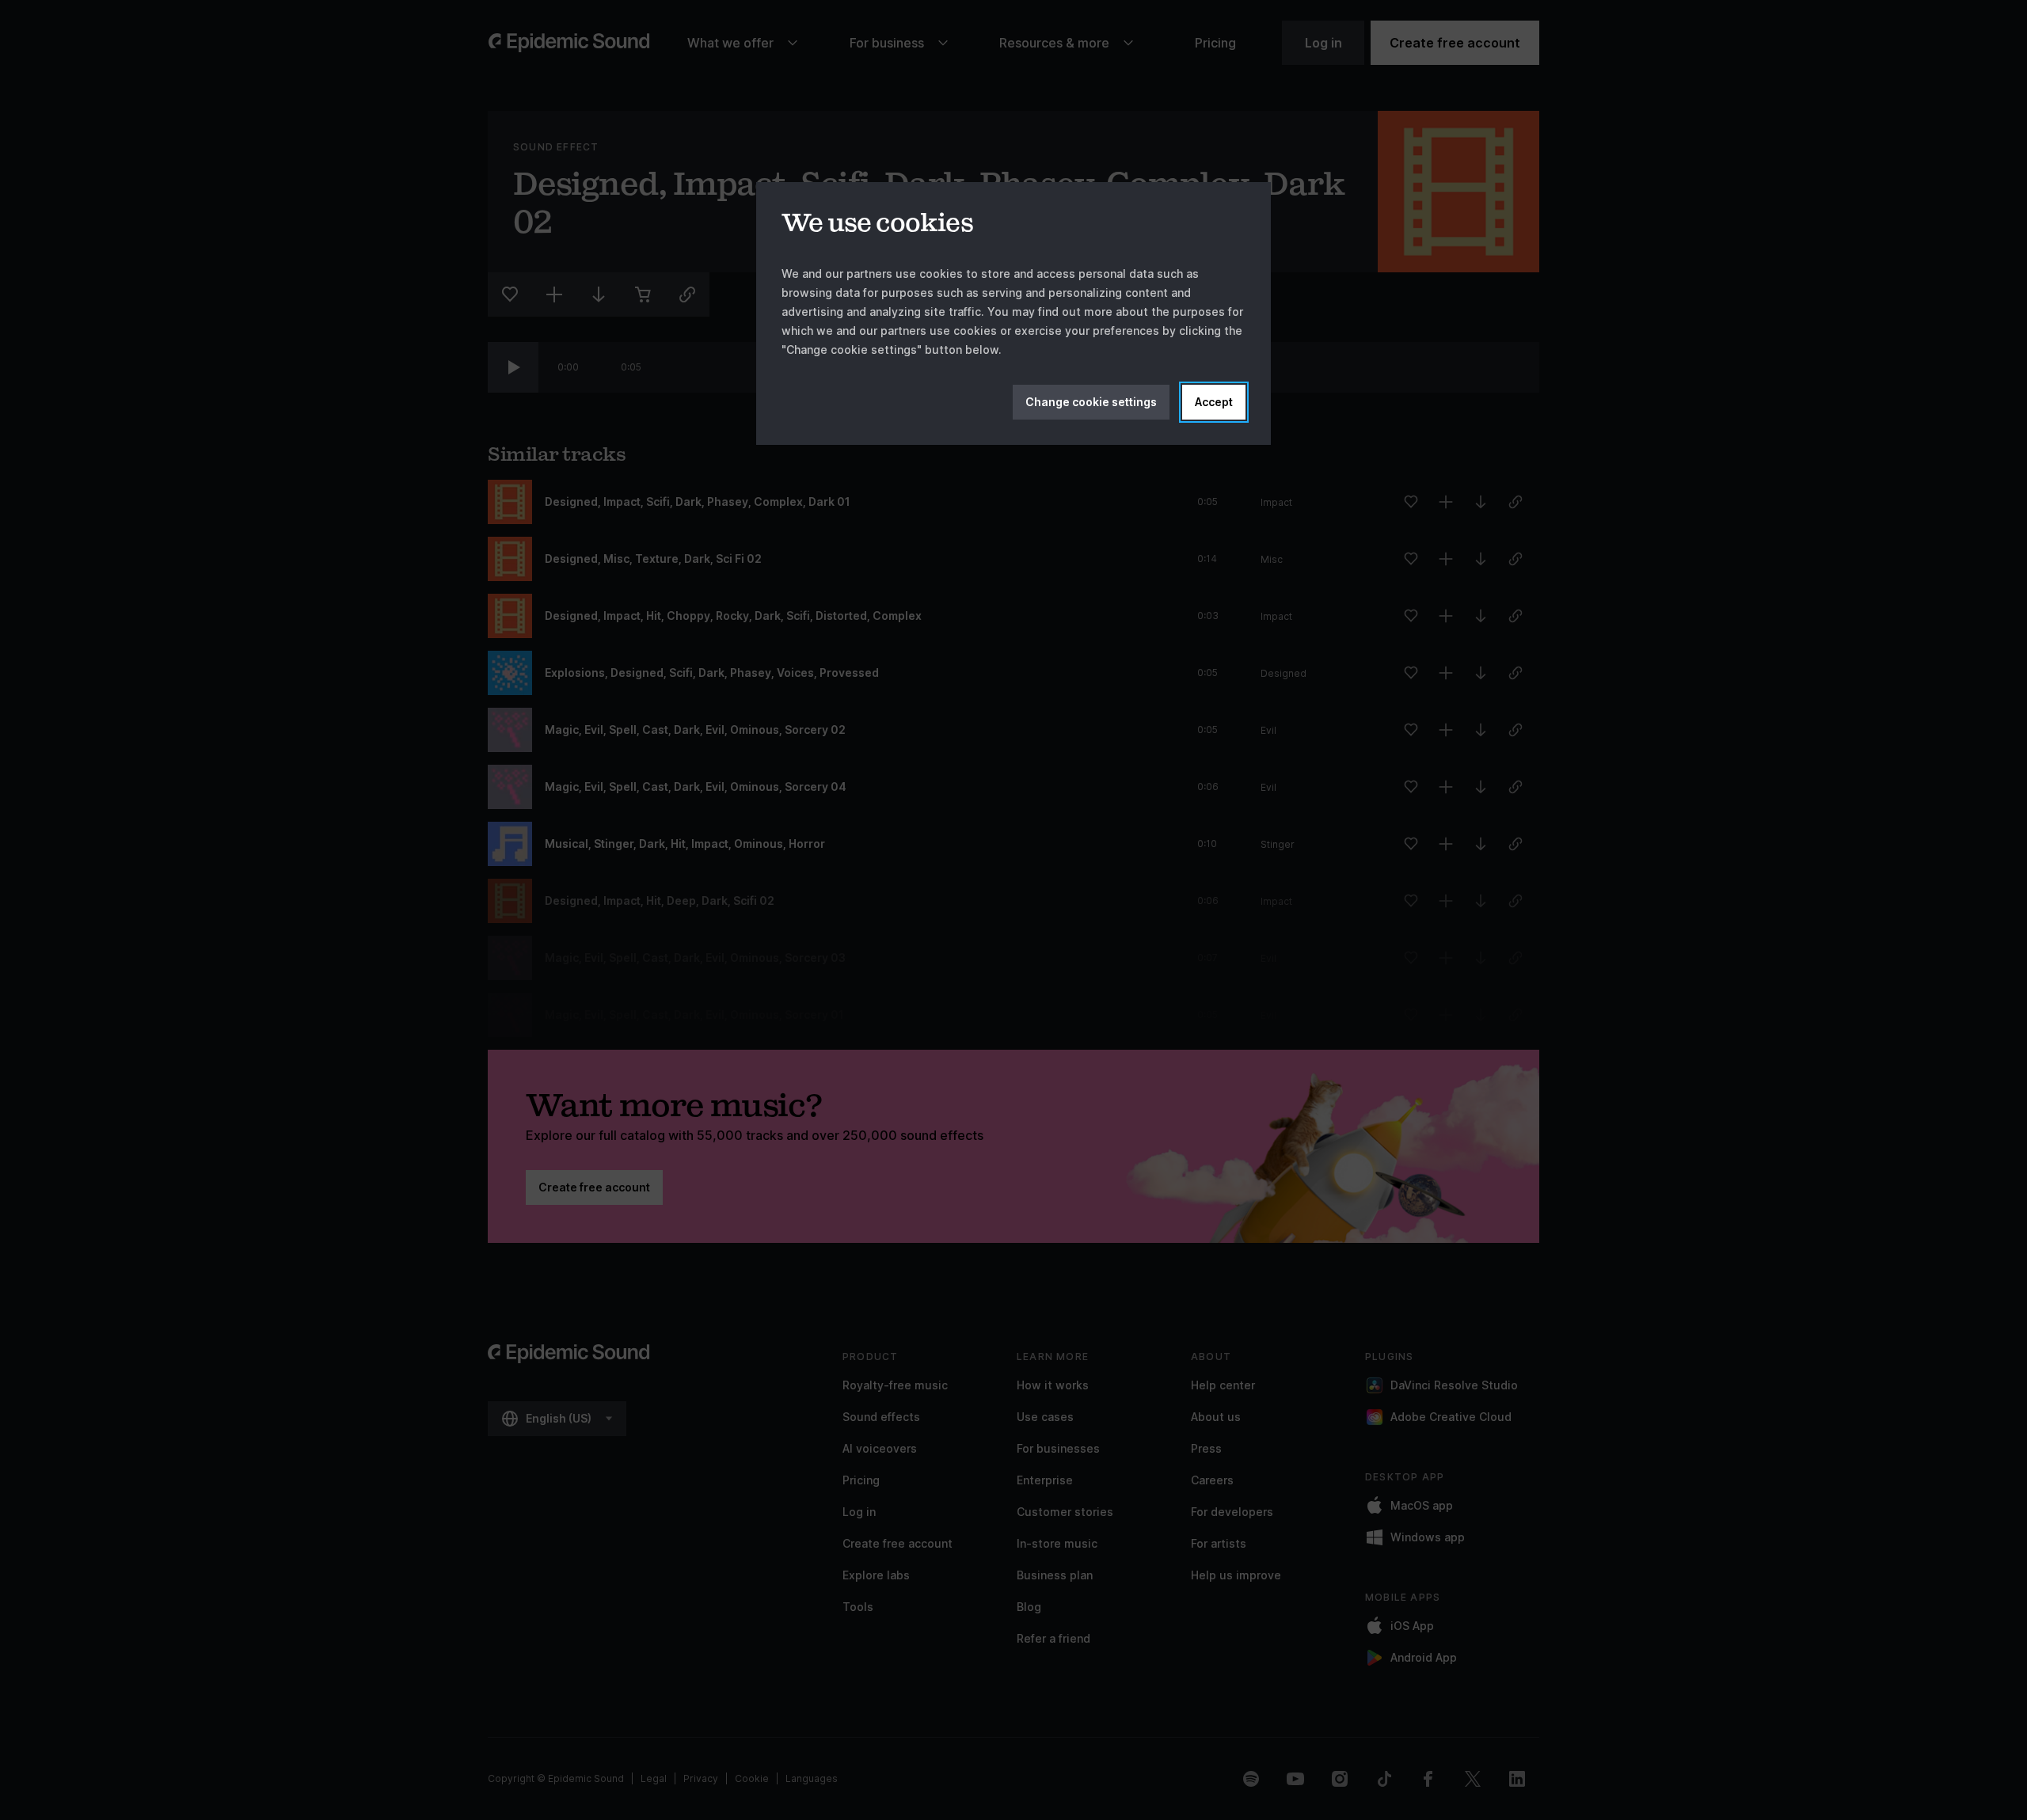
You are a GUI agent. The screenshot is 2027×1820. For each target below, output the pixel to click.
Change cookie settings (1091, 402)
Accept (1214, 402)
